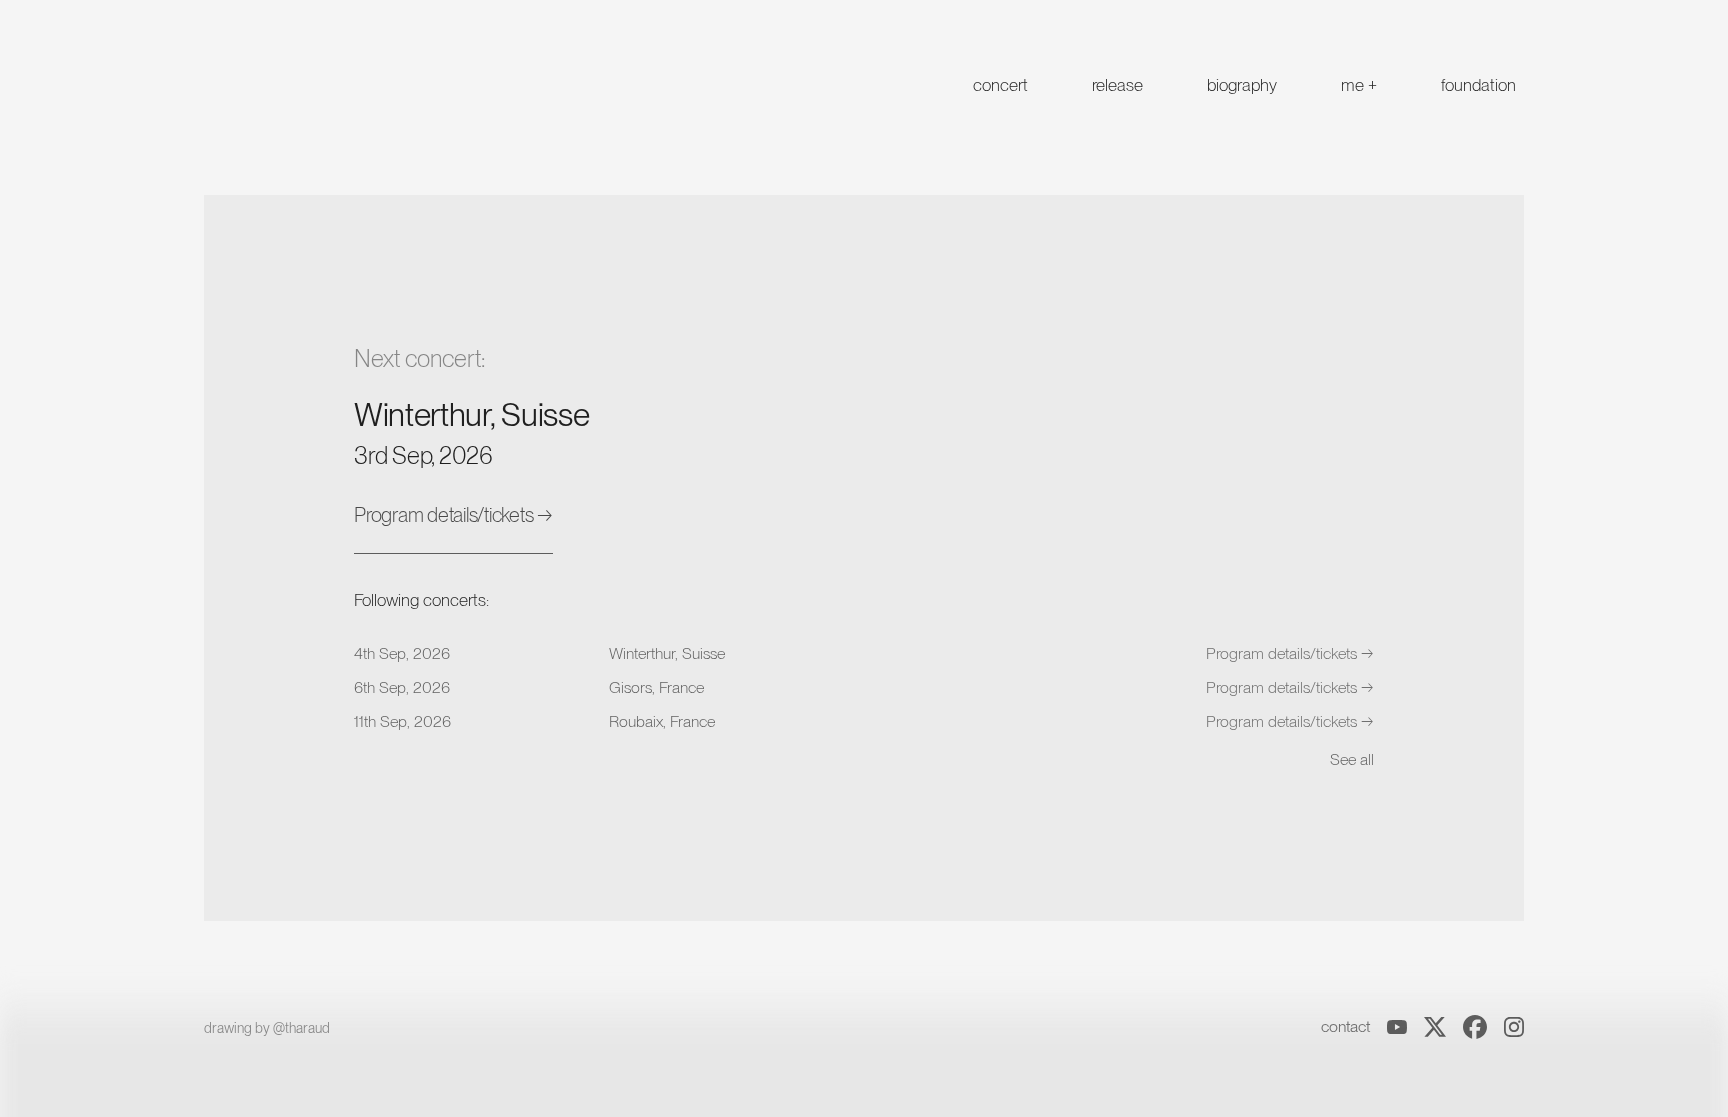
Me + (1359, 85)
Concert (1000, 85)
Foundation (1478, 85)
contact (1345, 1026)
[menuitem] (1000, 83)
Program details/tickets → (453, 515)
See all (1352, 759)
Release (1117, 85)
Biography (1242, 85)
